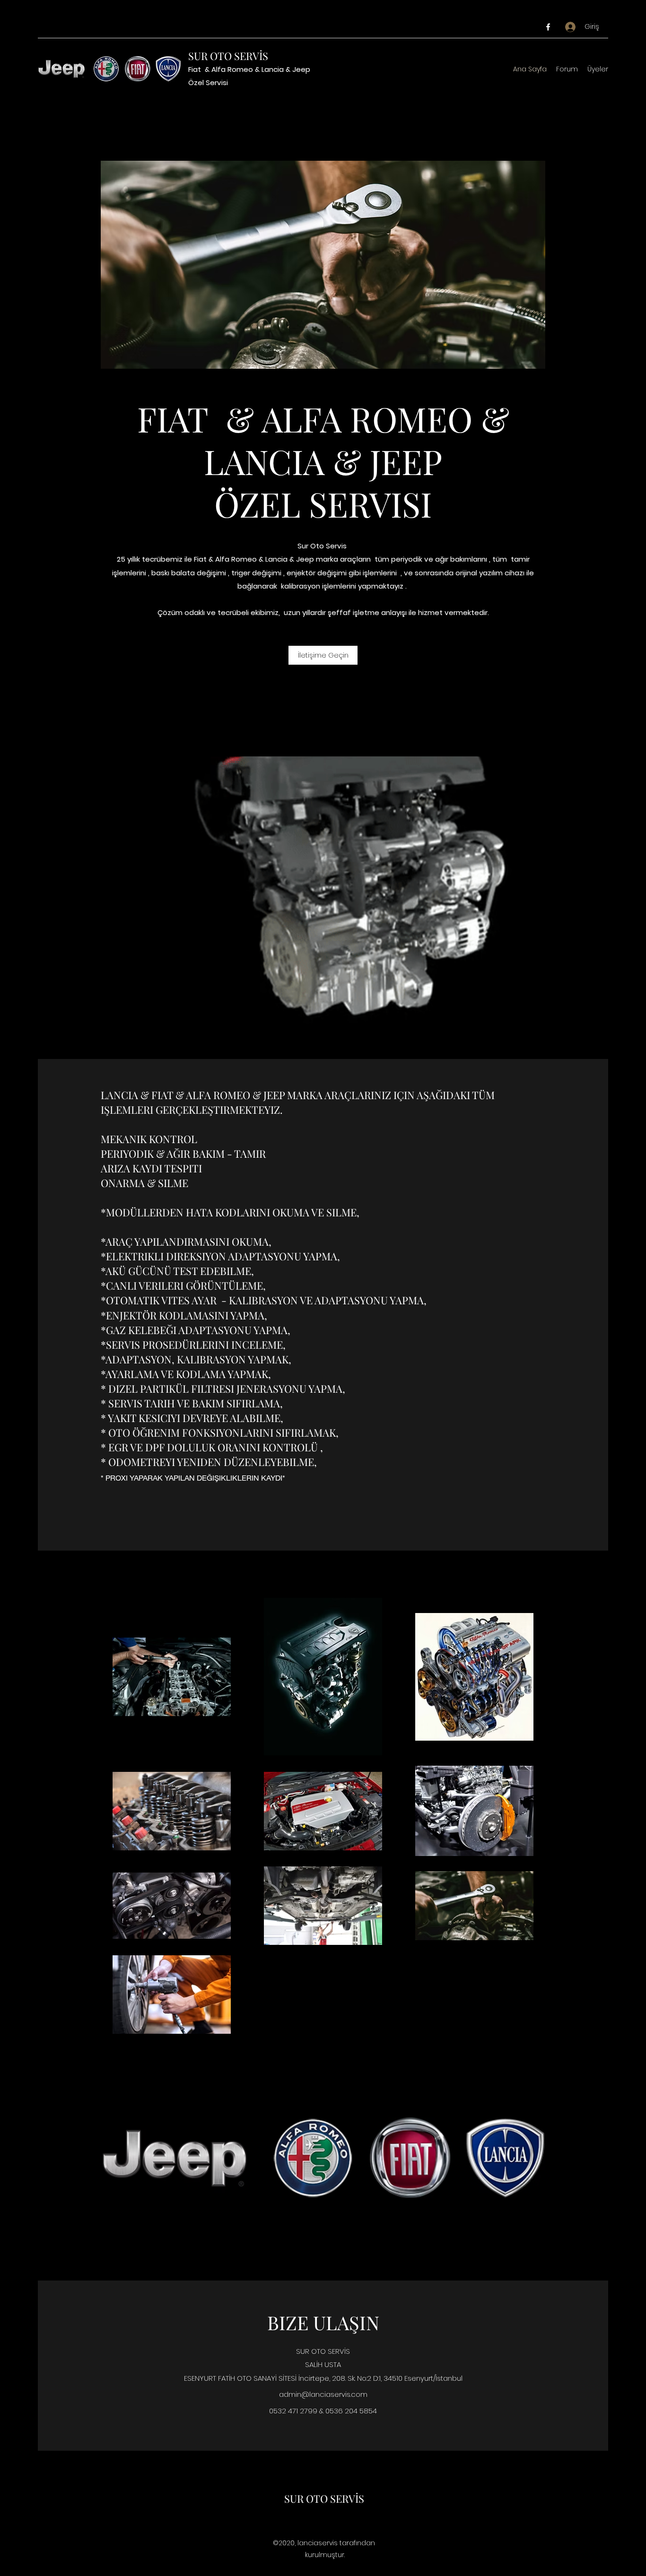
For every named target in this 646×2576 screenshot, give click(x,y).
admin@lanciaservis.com (323, 2394)
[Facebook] (548, 27)
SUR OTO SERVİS (228, 56)
